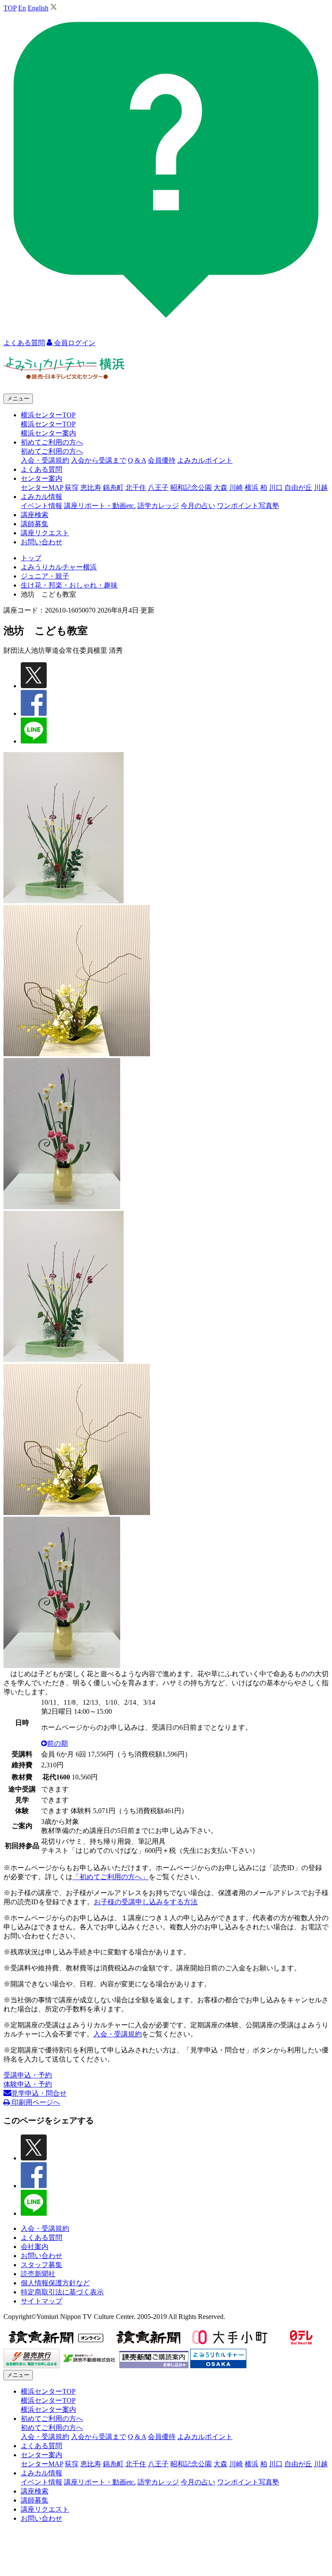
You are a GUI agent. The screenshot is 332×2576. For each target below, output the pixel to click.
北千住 (136, 488)
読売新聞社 (38, 2274)
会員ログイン (74, 343)
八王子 (158, 488)
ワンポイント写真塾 (248, 506)
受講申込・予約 (28, 2075)
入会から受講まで (99, 460)
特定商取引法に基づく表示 (62, 2292)
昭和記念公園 (191, 488)
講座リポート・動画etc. (100, 506)
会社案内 (35, 2247)
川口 (276, 488)
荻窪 (72, 488)
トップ (31, 558)
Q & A (137, 460)
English (38, 8)
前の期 (57, 1743)
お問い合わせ (41, 542)
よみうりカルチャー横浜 (59, 567)
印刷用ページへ (35, 2102)
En (22, 8)
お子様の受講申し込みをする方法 (146, 1902)
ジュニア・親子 (45, 576)
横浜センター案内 (48, 433)
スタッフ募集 (41, 2265)
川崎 (236, 488)
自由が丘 (298, 488)
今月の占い (198, 506)
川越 (321, 488)
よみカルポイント (205, 460)
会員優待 (162, 460)
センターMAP (42, 488)
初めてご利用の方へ (52, 451)
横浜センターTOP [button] (48, 415)
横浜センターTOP (48, 424)
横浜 (252, 488)
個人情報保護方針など (55, 2283)
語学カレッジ (158, 506)
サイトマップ (41, 2301)
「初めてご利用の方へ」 (111, 1877)
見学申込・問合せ (39, 2093)
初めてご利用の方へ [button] (52, 442)
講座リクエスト (45, 533)
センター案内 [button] (41, 478)
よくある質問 (41, 469)
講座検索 (35, 515)
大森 (220, 488)
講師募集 (35, 524)
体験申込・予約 (28, 2084)
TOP (10, 8)
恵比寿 (91, 488)
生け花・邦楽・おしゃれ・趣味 (69, 585)
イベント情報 (41, 506)
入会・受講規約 (45, 460)
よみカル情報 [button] (41, 497)
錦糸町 (113, 488)
